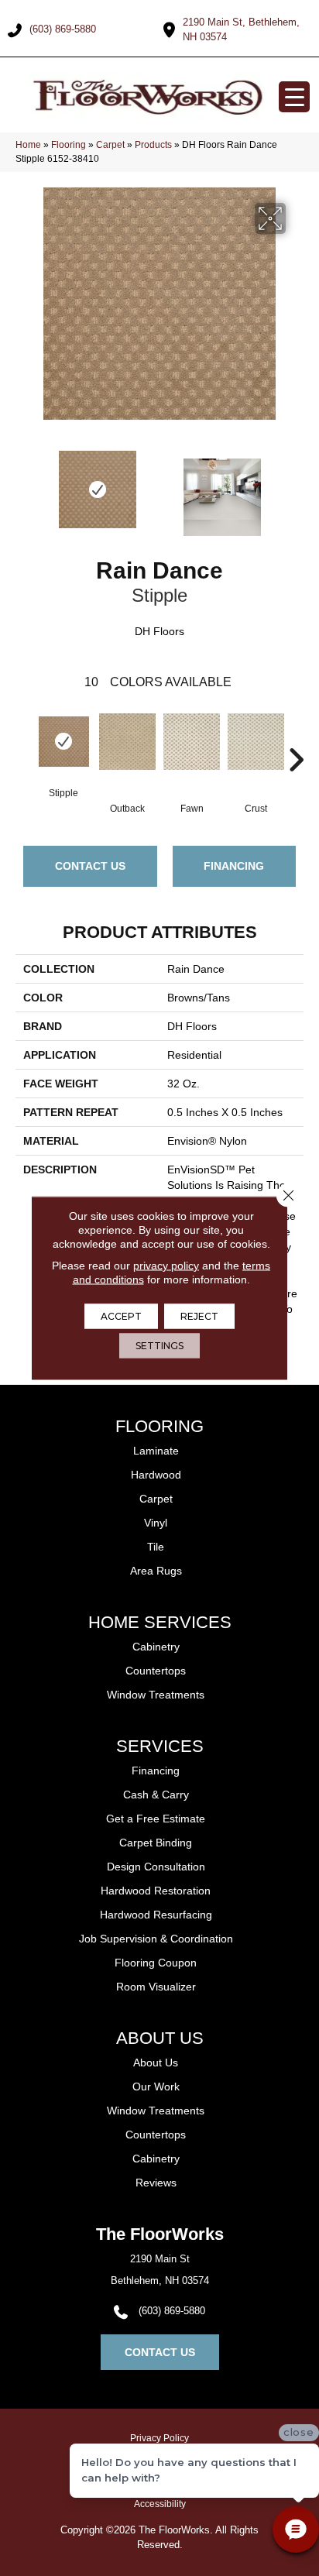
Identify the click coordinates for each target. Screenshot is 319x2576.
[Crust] (256, 749)
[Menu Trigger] (294, 97)
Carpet (110, 145)
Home (28, 145)
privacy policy (166, 1266)
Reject (199, 1316)
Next (296, 489)
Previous (23, 489)
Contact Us (90, 866)
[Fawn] (192, 749)
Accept (121, 1316)
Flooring (69, 145)
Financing (234, 866)
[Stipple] (63, 742)
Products (153, 145)
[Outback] (127, 749)
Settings (159, 1346)
